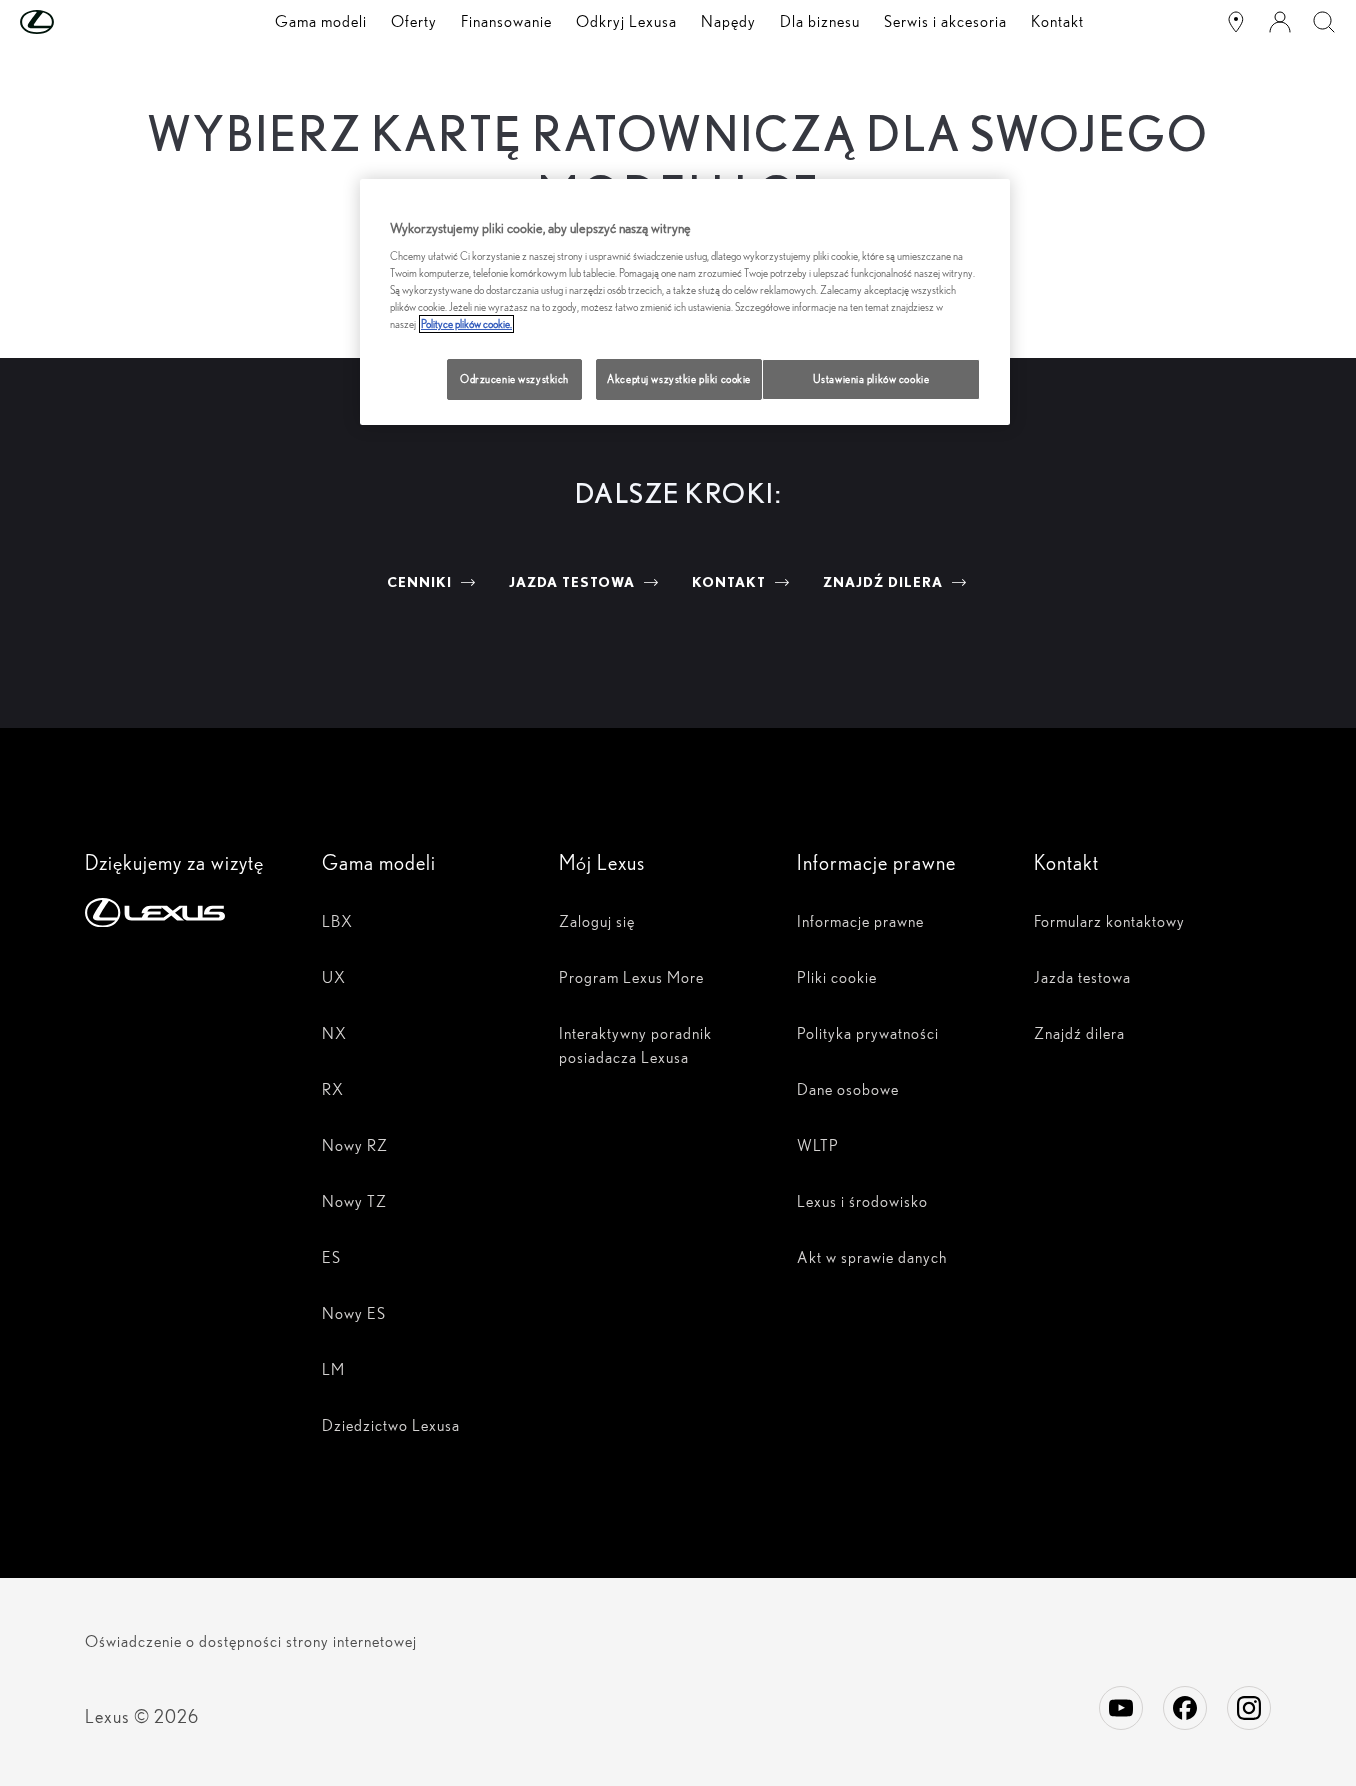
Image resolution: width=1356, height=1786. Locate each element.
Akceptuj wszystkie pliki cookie (679, 379)
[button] (77, 22)
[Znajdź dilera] (1236, 22)
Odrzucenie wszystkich (514, 379)
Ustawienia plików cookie (871, 379)
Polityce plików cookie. (466, 324)
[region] (685, 302)
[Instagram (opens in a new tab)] (1249, 1708)
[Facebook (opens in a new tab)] (1185, 1708)
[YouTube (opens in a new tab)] (1121, 1708)
